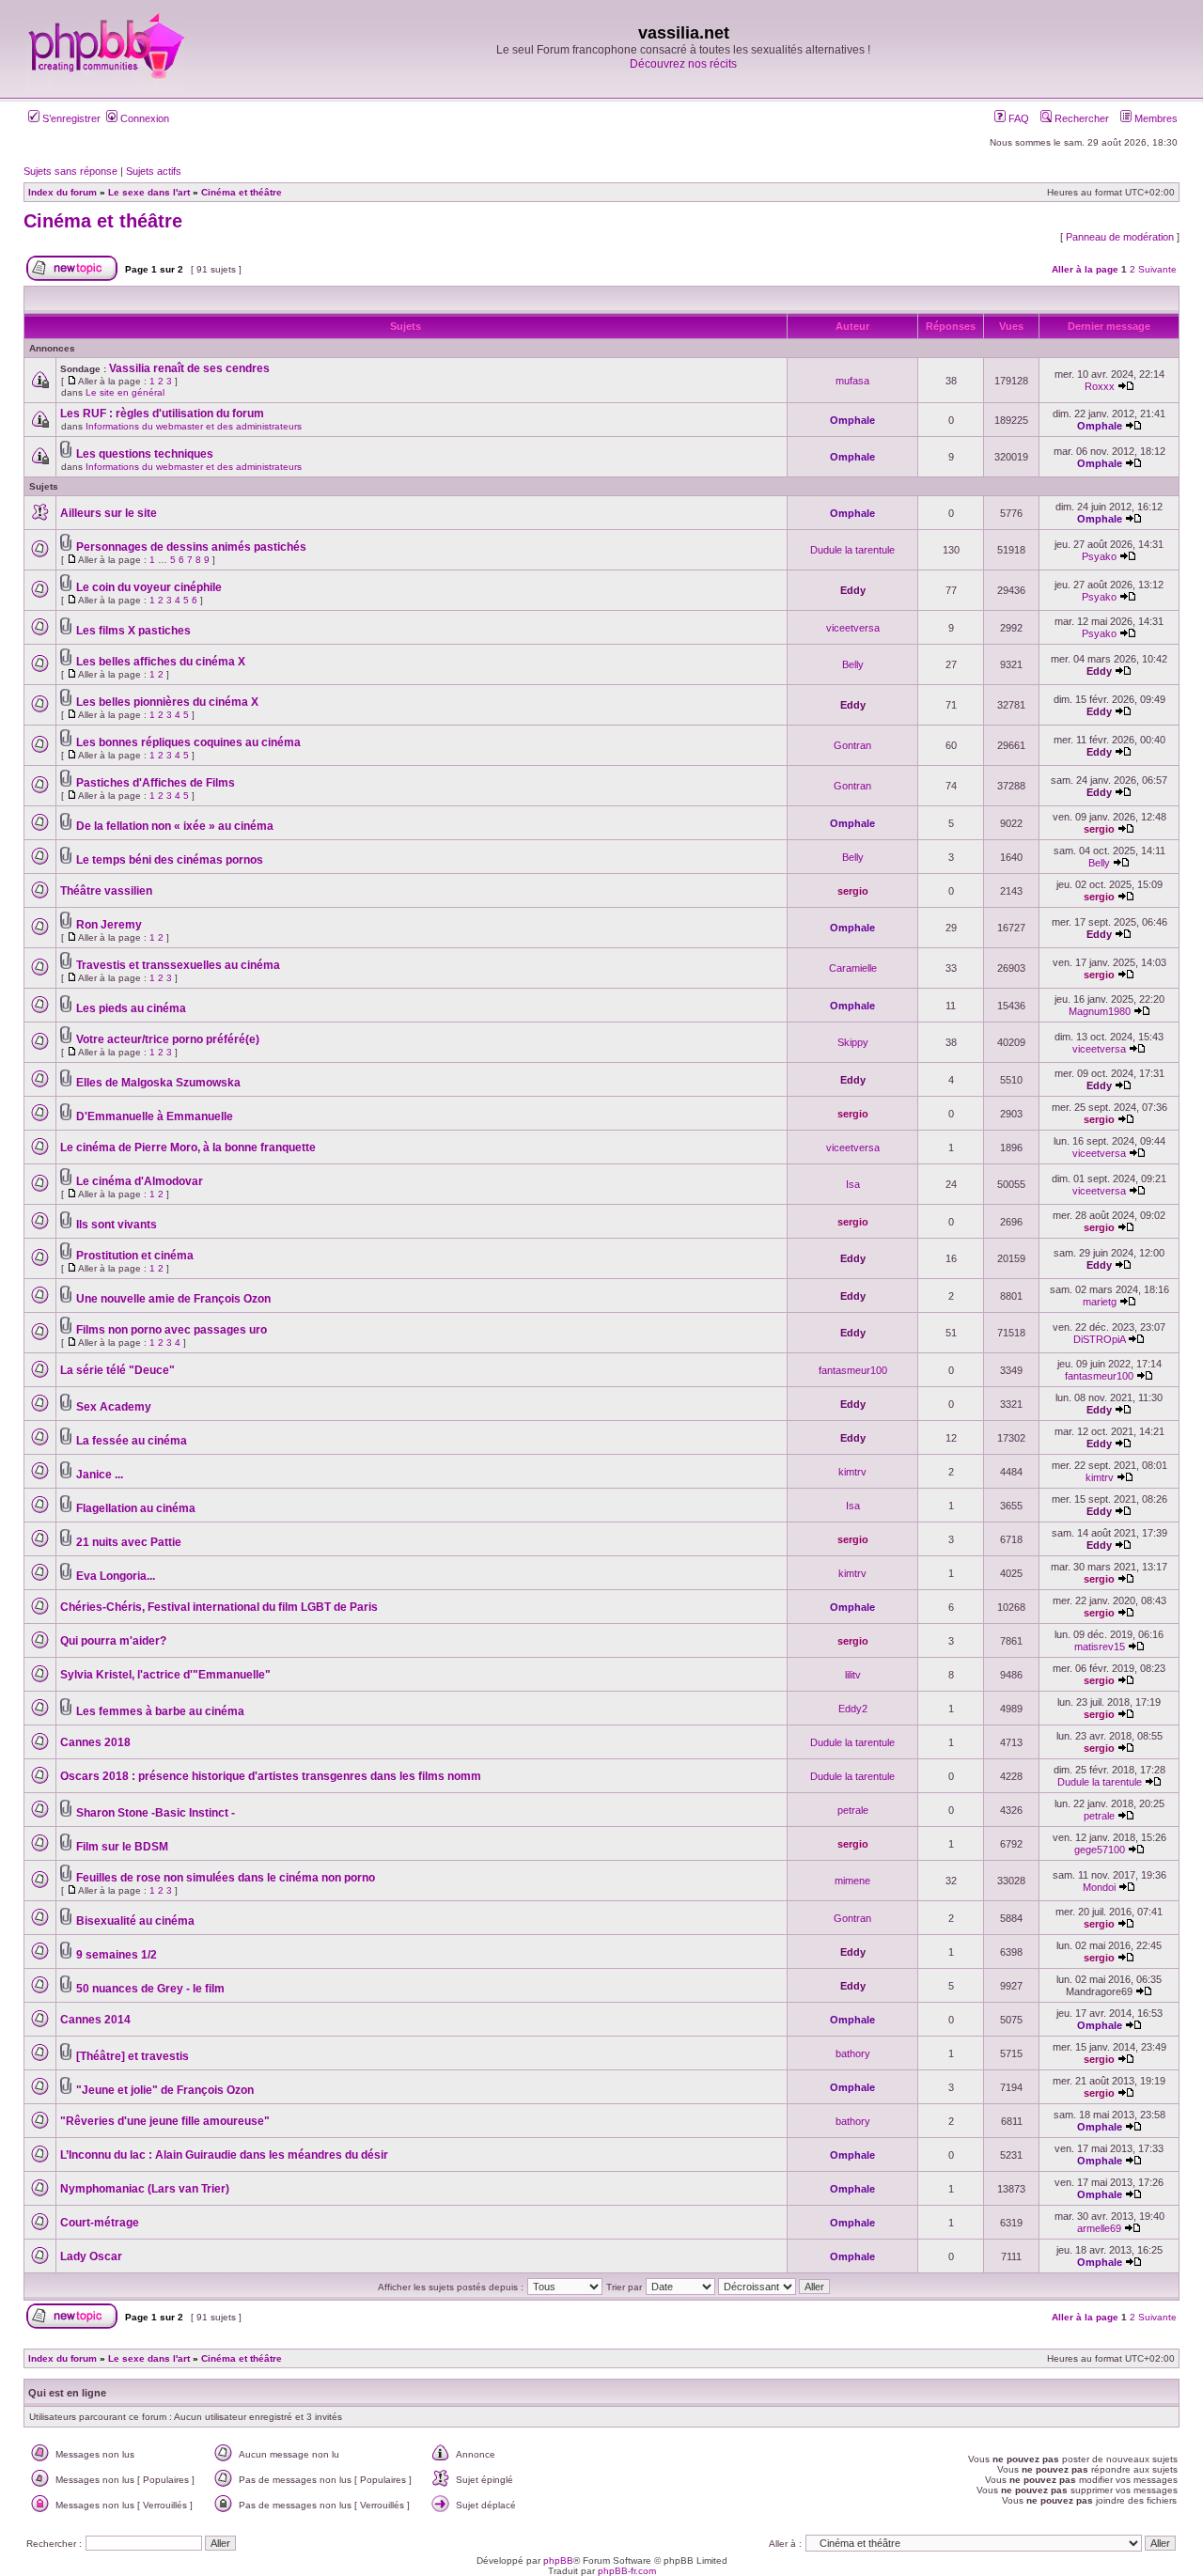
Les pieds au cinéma (131, 1008)
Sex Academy (114, 1407)
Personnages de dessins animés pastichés (191, 547)
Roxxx (1100, 386)
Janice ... (100, 1475)
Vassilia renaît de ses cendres (189, 368)
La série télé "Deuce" (117, 1370)
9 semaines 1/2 (117, 1955)
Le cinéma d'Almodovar (140, 1181)
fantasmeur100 (853, 1370)
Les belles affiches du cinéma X (161, 662)
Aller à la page (1085, 269)
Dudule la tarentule (852, 550)
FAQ (1017, 118)
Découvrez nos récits (683, 64)
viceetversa (853, 628)
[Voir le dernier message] (1126, 386)
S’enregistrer (70, 118)
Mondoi (1099, 1887)
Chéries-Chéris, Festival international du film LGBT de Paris (219, 1607)
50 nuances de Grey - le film (150, 1989)
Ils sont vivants (117, 1225)
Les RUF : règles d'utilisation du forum (162, 414)
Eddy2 (853, 1709)
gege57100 (1100, 1850)
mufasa (852, 381)
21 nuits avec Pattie (129, 1542)
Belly (853, 664)
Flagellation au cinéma (136, 1508)
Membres (1155, 118)
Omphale (852, 420)
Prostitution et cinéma (135, 1256)
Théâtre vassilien (106, 891)
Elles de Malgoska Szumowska (158, 1083)
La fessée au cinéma (132, 1441)
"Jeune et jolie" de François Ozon (165, 2090)
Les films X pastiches (133, 631)
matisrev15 (1100, 1647)
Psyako (1099, 556)
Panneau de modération (1120, 237)
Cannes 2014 (95, 2020)
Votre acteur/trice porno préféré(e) (168, 1039)
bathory (853, 2053)
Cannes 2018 (95, 1742)
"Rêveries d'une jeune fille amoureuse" (165, 2121)
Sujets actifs (154, 171)
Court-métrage (100, 2223)
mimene (852, 1881)
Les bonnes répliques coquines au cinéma (188, 742)
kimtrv (852, 1472)
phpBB (558, 2560)
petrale (853, 1810)
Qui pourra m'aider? (113, 1641)
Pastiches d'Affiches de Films (156, 783)
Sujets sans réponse (70, 171)
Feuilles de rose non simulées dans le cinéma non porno (226, 1878)
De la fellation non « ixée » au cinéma (175, 826)
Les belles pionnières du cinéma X (167, 702)
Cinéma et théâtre (103, 221)
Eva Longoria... (116, 1576)
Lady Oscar (91, 2256)
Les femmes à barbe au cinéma (160, 1711)
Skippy (853, 1042)
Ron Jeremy (109, 925)
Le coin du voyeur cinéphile (149, 587)
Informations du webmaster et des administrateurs (194, 426)
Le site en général (125, 392)
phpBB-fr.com (627, 2571)
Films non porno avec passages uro (172, 1330)
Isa (853, 1184)
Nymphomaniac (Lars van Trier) (145, 2189)
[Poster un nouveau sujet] (72, 278)
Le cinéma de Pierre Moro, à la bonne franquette (188, 1147)
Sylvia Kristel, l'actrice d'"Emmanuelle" (165, 1675)
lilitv (853, 1675)
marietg (1100, 1302)
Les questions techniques (145, 454)
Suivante (1157, 269)
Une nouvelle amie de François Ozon (173, 1299)
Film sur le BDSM (122, 1847)
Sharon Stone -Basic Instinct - (156, 1813)
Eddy (853, 590)
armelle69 (1099, 2228)
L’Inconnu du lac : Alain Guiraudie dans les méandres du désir (224, 2155)
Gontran (852, 745)
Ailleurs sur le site (109, 513)
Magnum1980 (1100, 1011)
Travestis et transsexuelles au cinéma (178, 965)
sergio (1099, 829)
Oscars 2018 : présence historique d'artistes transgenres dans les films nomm (271, 1776)
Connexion (143, 118)
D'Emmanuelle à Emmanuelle (155, 1116)
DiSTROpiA (1099, 1339)
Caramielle (853, 968)
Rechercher (1080, 118)
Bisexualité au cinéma (135, 1921)
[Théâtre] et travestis (133, 2056)
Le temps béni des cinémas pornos (170, 860)
